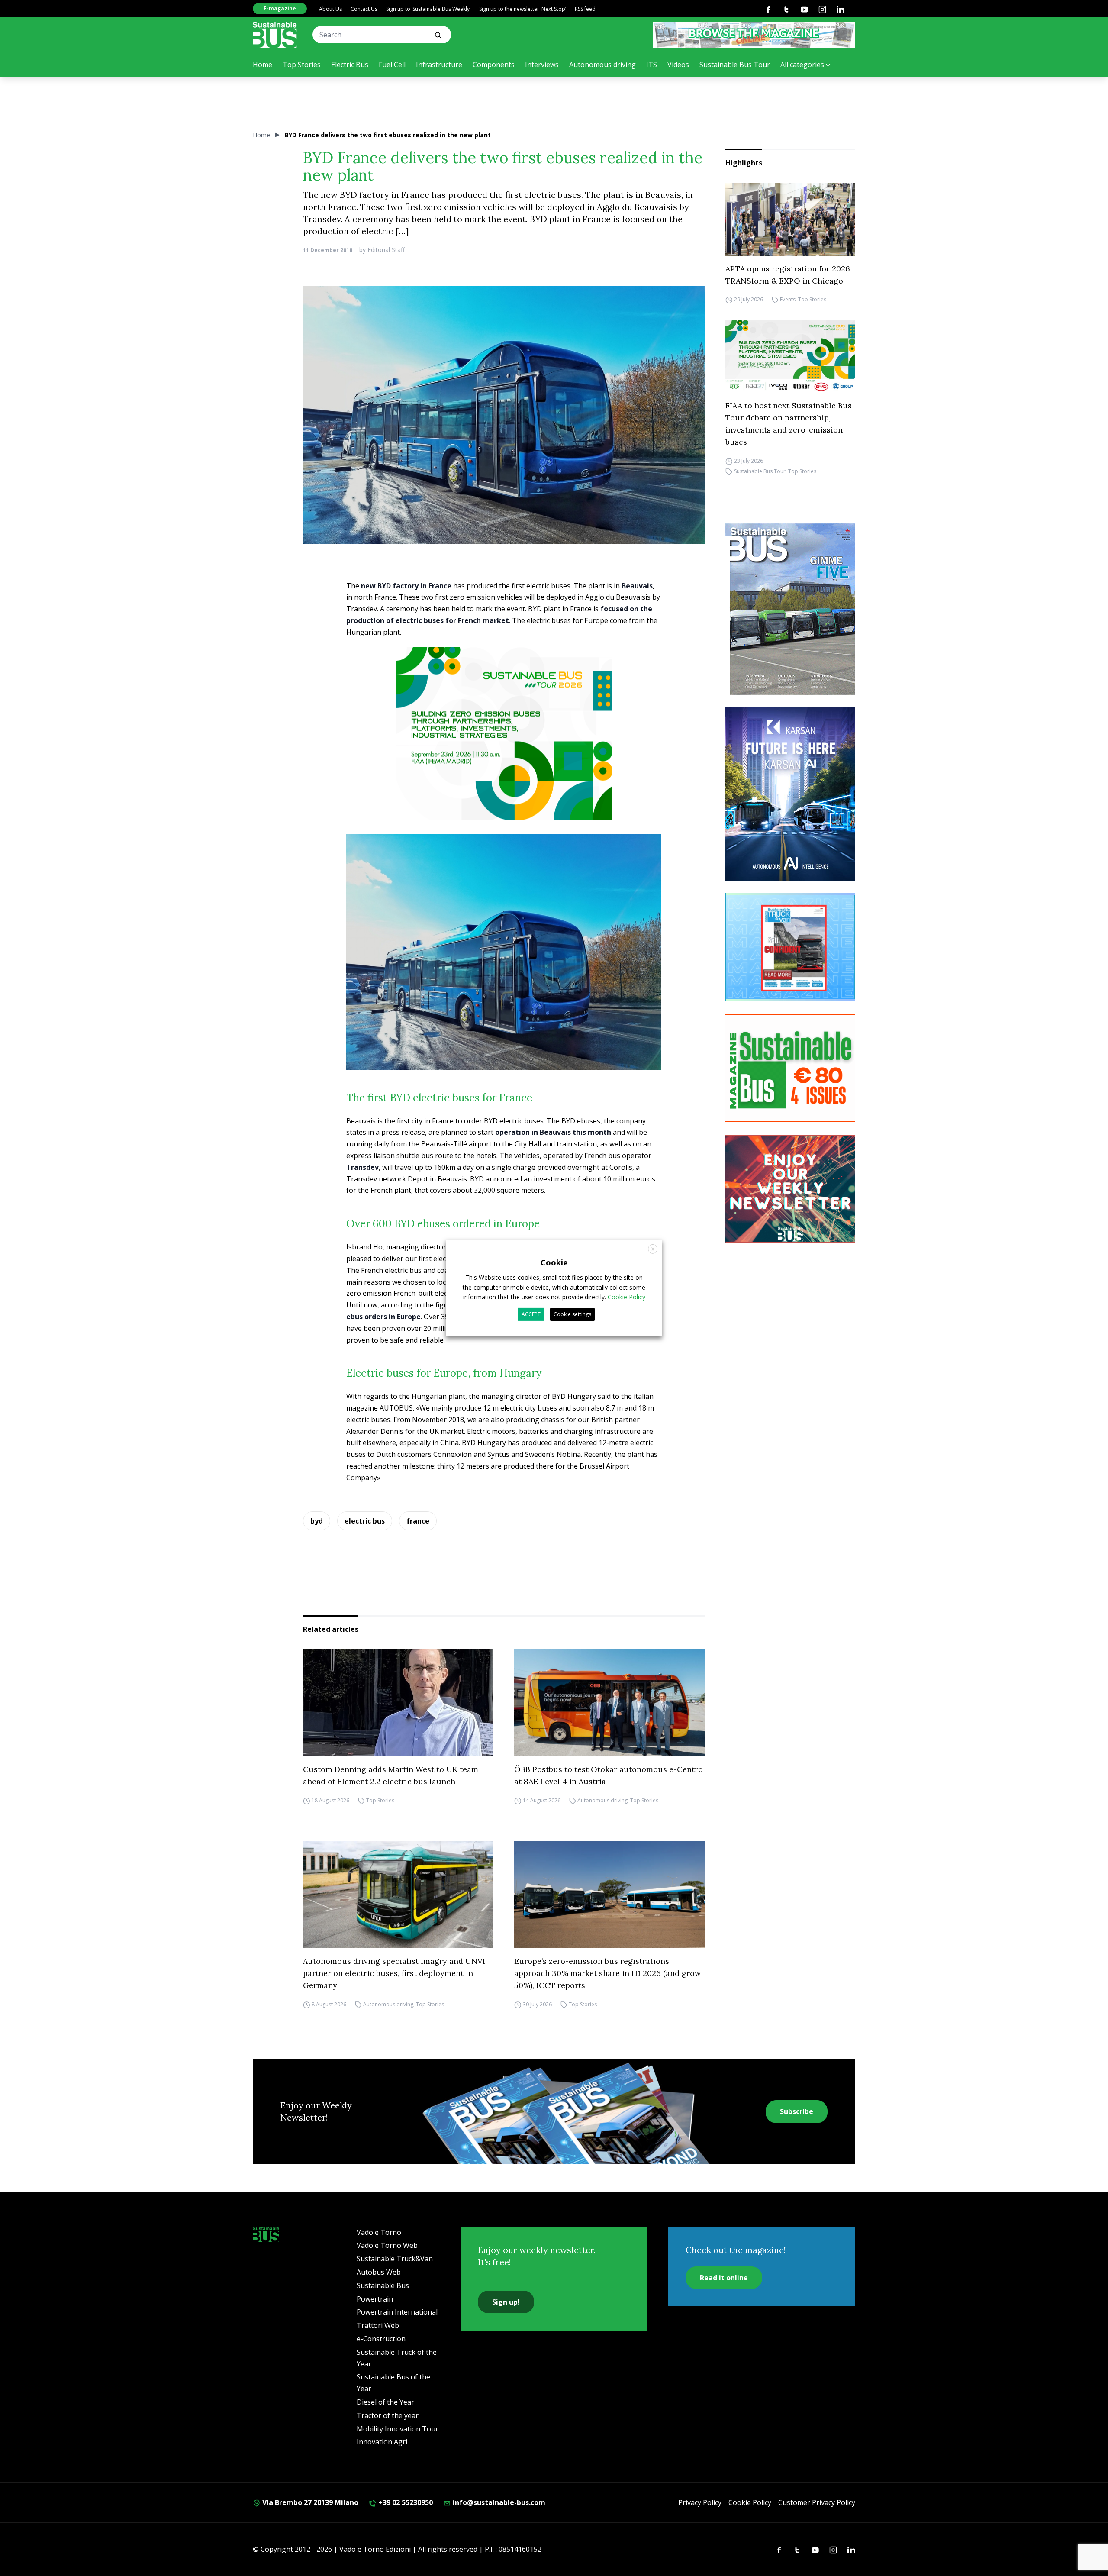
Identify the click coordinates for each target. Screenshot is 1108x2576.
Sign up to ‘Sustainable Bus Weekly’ (428, 9)
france (418, 1521)
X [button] (653, 1249)
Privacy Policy (700, 2502)
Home (263, 65)
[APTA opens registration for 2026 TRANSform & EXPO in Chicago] (790, 219)
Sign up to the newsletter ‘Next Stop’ (523, 9)
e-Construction (381, 2339)
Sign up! (506, 2302)
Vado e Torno (379, 2232)
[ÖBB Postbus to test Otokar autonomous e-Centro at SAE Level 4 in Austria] (609, 1703)
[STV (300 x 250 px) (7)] (790, 947)
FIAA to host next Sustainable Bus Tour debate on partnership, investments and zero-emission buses (789, 424)
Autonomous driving (602, 65)
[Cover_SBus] (790, 609)
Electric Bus (350, 65)
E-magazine (280, 8)
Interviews (542, 65)
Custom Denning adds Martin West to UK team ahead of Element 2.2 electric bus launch (391, 1775)
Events (788, 300)
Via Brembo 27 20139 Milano (309, 2502)
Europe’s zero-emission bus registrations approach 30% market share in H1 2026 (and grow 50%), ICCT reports (607, 1973)
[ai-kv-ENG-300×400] (790, 794)
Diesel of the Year (385, 2402)
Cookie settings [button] (572, 1314)
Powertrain (375, 2299)
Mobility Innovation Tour (398, 2429)
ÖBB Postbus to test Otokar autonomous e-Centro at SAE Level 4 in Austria (609, 1775)
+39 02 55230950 (405, 2502)
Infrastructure (439, 65)
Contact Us (364, 9)
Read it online (724, 2278)
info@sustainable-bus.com (498, 2502)
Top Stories (302, 65)
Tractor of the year (388, 2415)
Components (494, 65)
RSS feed (585, 9)
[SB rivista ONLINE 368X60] (754, 35)
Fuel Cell (392, 65)
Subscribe (797, 2111)
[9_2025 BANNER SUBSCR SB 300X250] (790, 1068)
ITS (652, 65)
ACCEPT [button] (531, 1314)
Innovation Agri (382, 2442)
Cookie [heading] (554, 1262)
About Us (330, 9)
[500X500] (504, 749)
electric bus (365, 1521)
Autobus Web (379, 2272)
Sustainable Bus (383, 2285)
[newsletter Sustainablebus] (790, 1189)
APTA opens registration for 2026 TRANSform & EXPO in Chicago (788, 275)
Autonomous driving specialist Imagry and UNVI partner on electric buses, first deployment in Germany (394, 1973)
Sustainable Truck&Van (395, 2259)
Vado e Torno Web (387, 2245)
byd (317, 1521)
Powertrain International (397, 2312)
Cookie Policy (750, 2502)
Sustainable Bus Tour (735, 65)
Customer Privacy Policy (817, 2502)
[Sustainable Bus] (275, 35)
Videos (678, 65)
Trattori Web (378, 2325)
